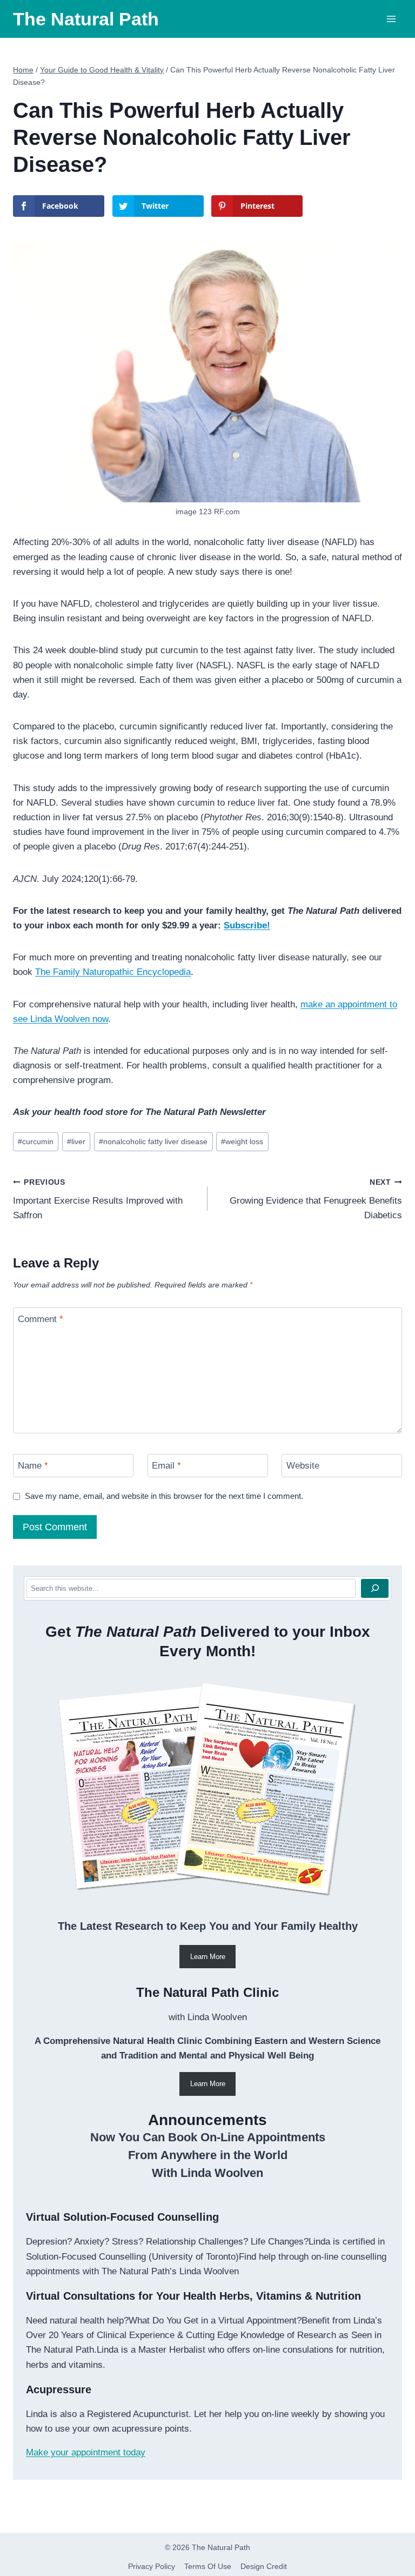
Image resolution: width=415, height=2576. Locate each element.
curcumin (36, 1142)
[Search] (375, 1588)
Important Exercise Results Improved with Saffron (98, 1200)
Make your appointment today (86, 2452)
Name (33, 1466)
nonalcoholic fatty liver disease (153, 1142)
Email (166, 1466)
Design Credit (264, 2566)
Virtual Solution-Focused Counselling (122, 2217)
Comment (41, 1319)
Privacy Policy (152, 2566)
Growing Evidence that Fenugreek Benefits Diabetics (316, 1200)
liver (76, 1142)
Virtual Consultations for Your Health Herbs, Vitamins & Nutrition (193, 2296)
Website (303, 1466)
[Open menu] (391, 19)
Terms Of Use (208, 2566)
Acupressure (59, 2389)
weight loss (242, 1142)
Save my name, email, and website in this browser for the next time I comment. (164, 1496)
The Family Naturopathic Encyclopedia (113, 972)
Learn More (208, 1957)
